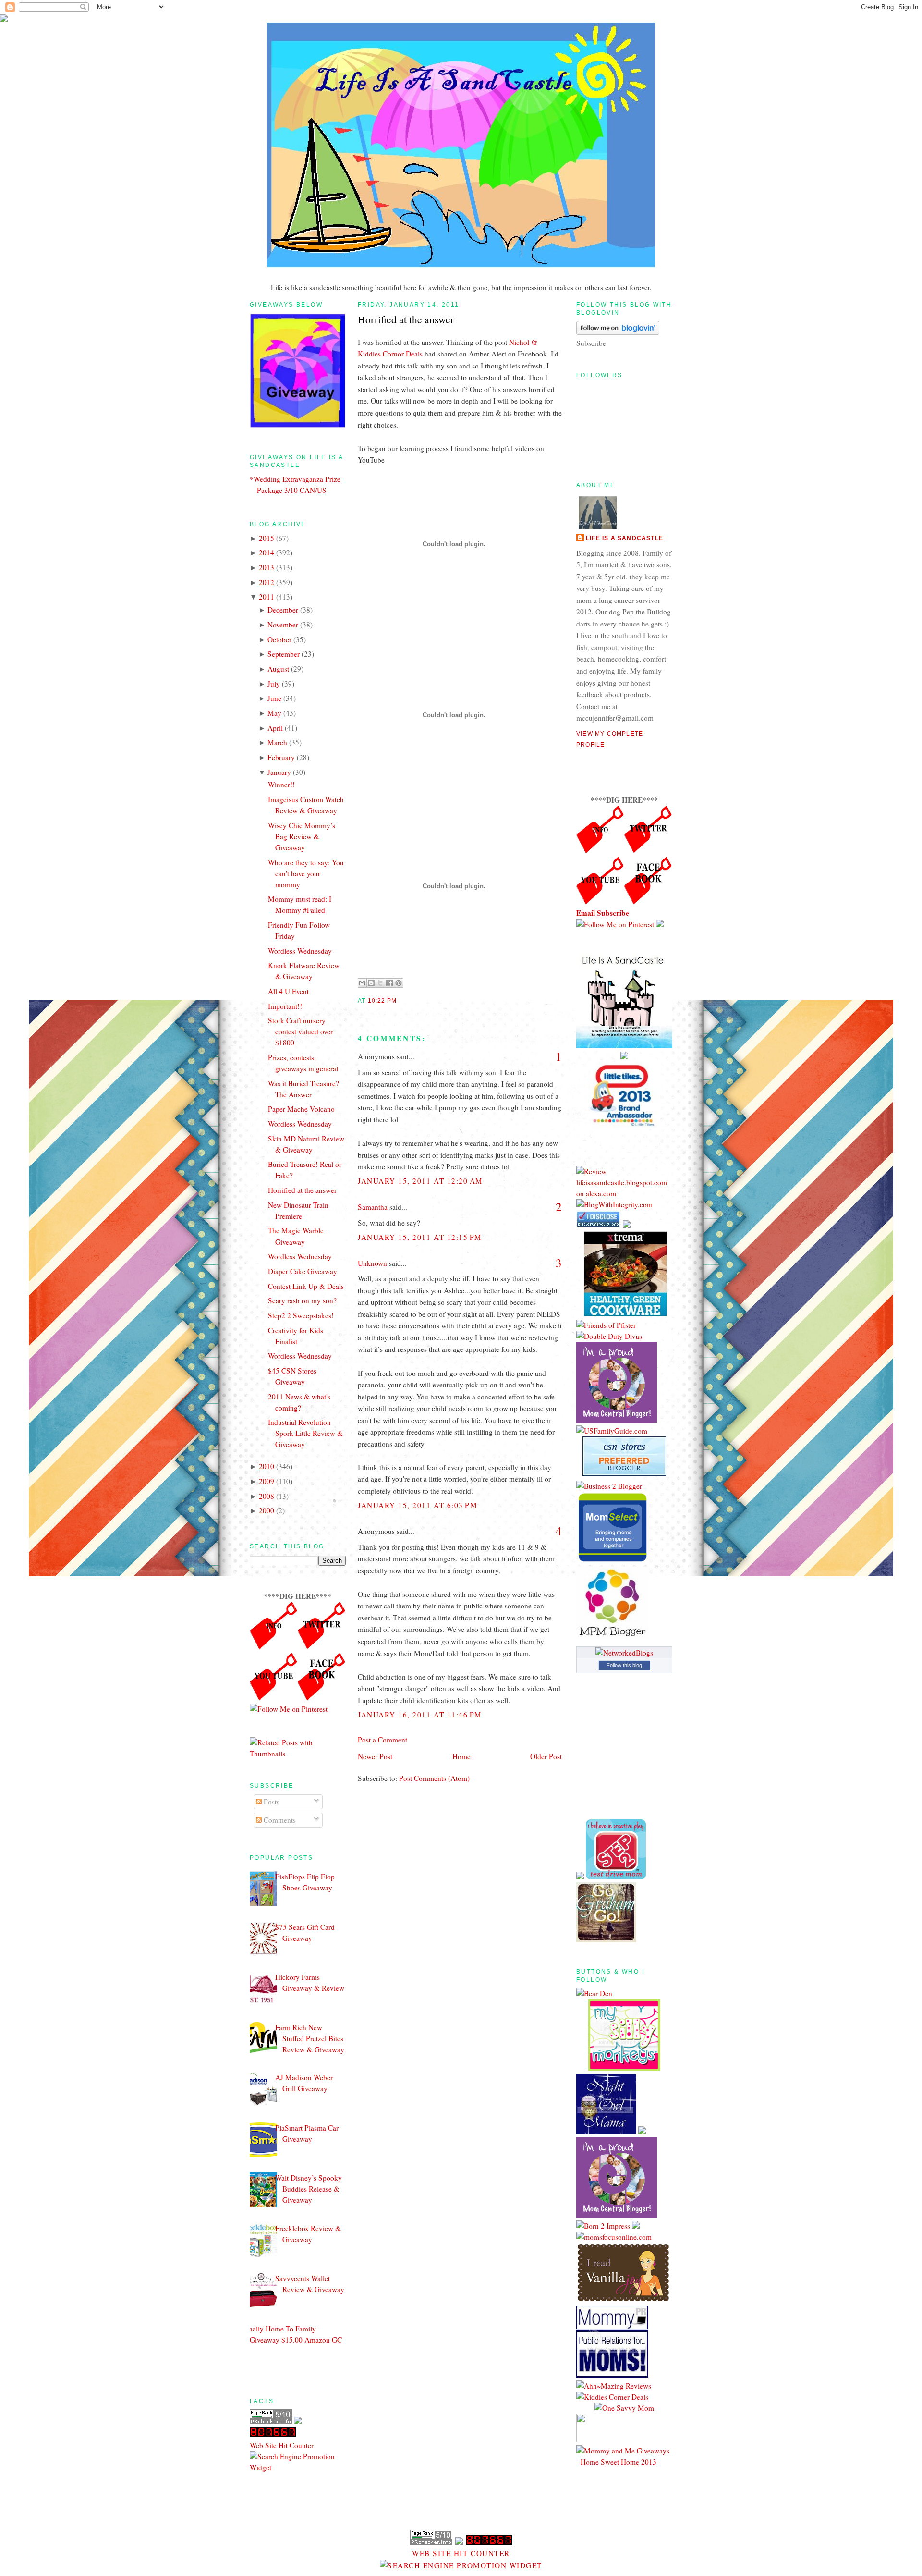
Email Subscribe (603, 913)
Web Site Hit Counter (282, 2445)
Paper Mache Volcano (301, 1109)
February (281, 757)
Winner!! (281, 785)
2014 (267, 552)
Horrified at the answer (302, 1190)
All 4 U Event (288, 991)
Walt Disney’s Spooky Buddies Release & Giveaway (309, 2189)
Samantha (373, 1207)
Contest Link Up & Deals (306, 1286)
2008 (267, 1496)
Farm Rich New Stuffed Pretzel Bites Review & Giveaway (310, 2038)
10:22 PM (382, 1001)
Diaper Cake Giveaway (303, 1271)
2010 (267, 1466)
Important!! (285, 1006)
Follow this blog (624, 1665)
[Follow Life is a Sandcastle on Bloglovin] (618, 332)
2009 (267, 1481)
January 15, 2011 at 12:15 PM (420, 1237)
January (279, 772)
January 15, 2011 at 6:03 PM (418, 1505)
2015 (267, 538)
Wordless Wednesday (300, 951)
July (274, 684)
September (284, 654)
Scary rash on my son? (302, 1300)
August (278, 669)
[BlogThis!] (371, 983)
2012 (267, 582)
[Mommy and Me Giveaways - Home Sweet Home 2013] (624, 2462)
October (279, 639)
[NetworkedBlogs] (624, 1653)
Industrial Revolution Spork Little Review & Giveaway (305, 1433)
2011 (267, 597)
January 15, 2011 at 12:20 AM (420, 1181)
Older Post (546, 1756)
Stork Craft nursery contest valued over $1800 (300, 1031)
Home (461, 1756)
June (274, 698)
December (283, 610)
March (277, 742)
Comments (279, 1820)
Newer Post (375, 1756)
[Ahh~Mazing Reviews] (614, 2386)
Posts (271, 1802)
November (283, 625)
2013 (267, 567)
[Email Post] (400, 1001)
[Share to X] (380, 983)
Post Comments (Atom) (434, 1778)
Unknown (372, 1263)
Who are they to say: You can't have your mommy (306, 873)
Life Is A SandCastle (625, 538)
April (275, 728)
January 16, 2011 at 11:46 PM (420, 1715)
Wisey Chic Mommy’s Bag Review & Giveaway (302, 836)
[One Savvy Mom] (624, 2408)
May (274, 713)
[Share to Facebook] (389, 983)
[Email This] (362, 983)
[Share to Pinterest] (399, 983)
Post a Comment (382, 1740)
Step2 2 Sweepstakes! (301, 1315)
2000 (267, 1510)
